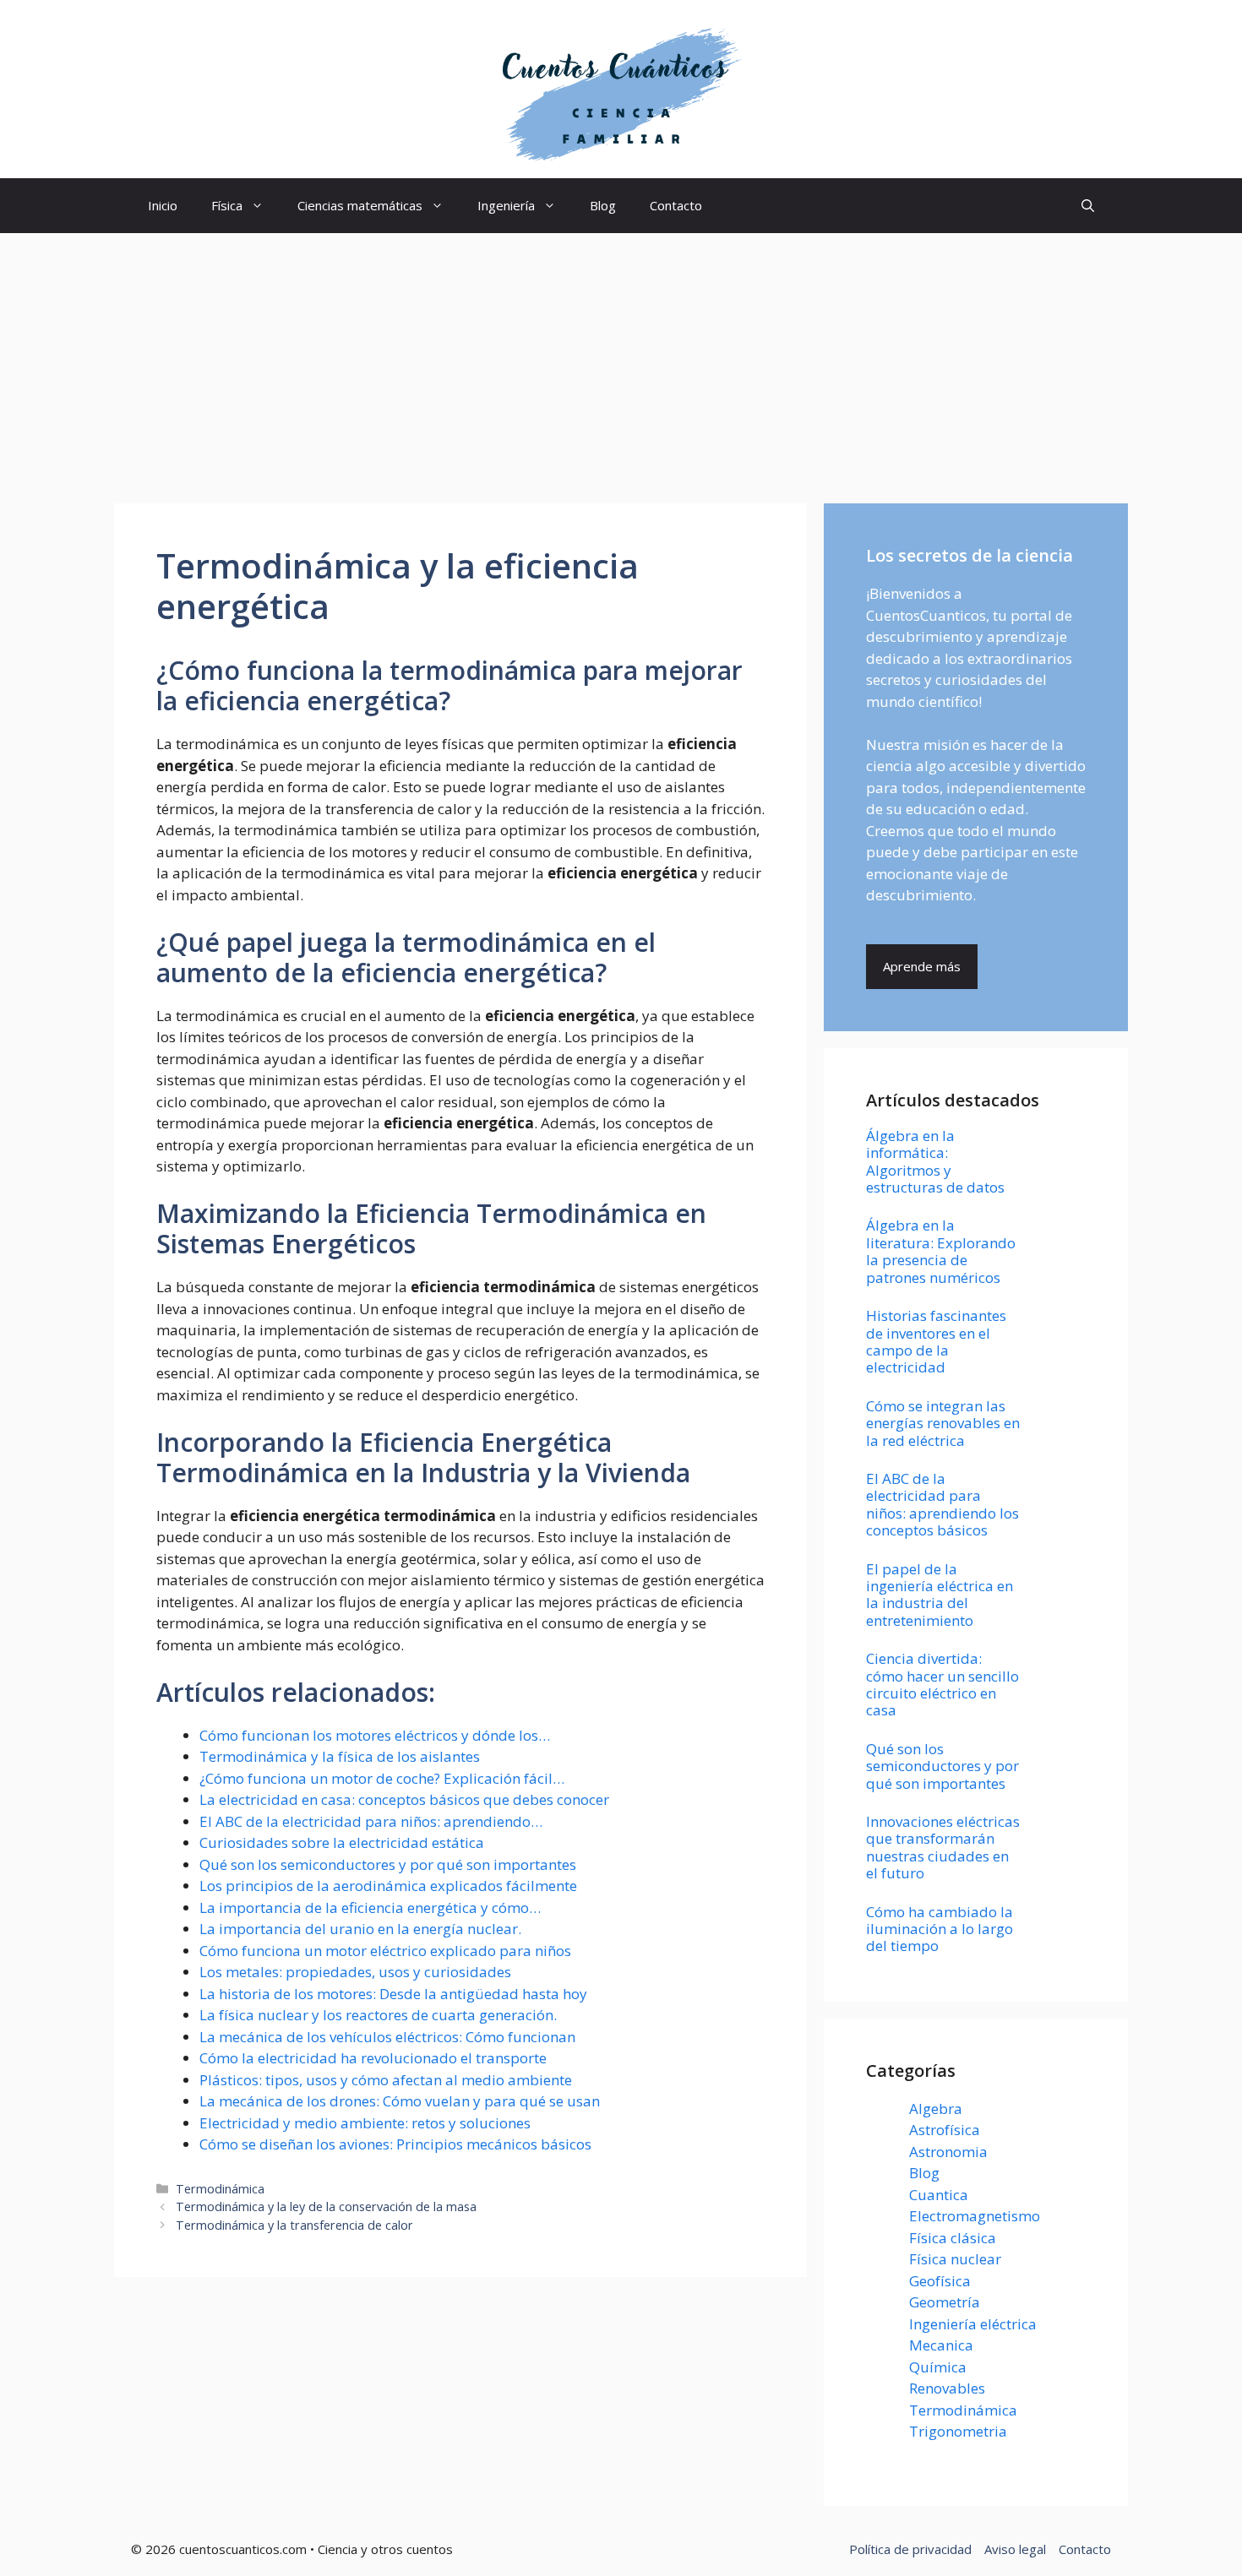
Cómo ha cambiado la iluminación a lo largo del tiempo (940, 1929)
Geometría (945, 2302)
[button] (1088, 206)
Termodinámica (220, 2189)
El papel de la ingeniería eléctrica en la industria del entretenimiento (940, 1595)
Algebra (936, 2109)
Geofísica (940, 2281)
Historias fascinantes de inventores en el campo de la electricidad (936, 1341)
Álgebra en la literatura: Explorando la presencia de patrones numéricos (941, 1251)
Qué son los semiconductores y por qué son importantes (942, 1766)
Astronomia (948, 2152)
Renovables (947, 2388)
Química (938, 2367)
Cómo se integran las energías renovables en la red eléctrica (943, 1423)
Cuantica (939, 2195)
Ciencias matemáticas (360, 205)
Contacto (676, 205)
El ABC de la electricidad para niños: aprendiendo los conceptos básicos (942, 1504)
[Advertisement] (621, 360)
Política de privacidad (910, 2549)
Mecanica (941, 2345)
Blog (603, 205)
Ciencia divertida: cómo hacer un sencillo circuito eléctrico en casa (942, 1684)
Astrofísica (945, 2130)
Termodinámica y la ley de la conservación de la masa (326, 2206)
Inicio (163, 205)
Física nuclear (955, 2259)
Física (227, 205)
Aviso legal (1015, 2549)
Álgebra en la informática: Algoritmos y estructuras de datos (935, 1161)
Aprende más (922, 966)
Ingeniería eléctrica (973, 2324)
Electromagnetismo (975, 2216)
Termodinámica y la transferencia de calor (294, 2225)
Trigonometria (958, 2431)
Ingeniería (506, 205)
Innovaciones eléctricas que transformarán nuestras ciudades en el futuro (943, 1847)
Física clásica (953, 2238)
